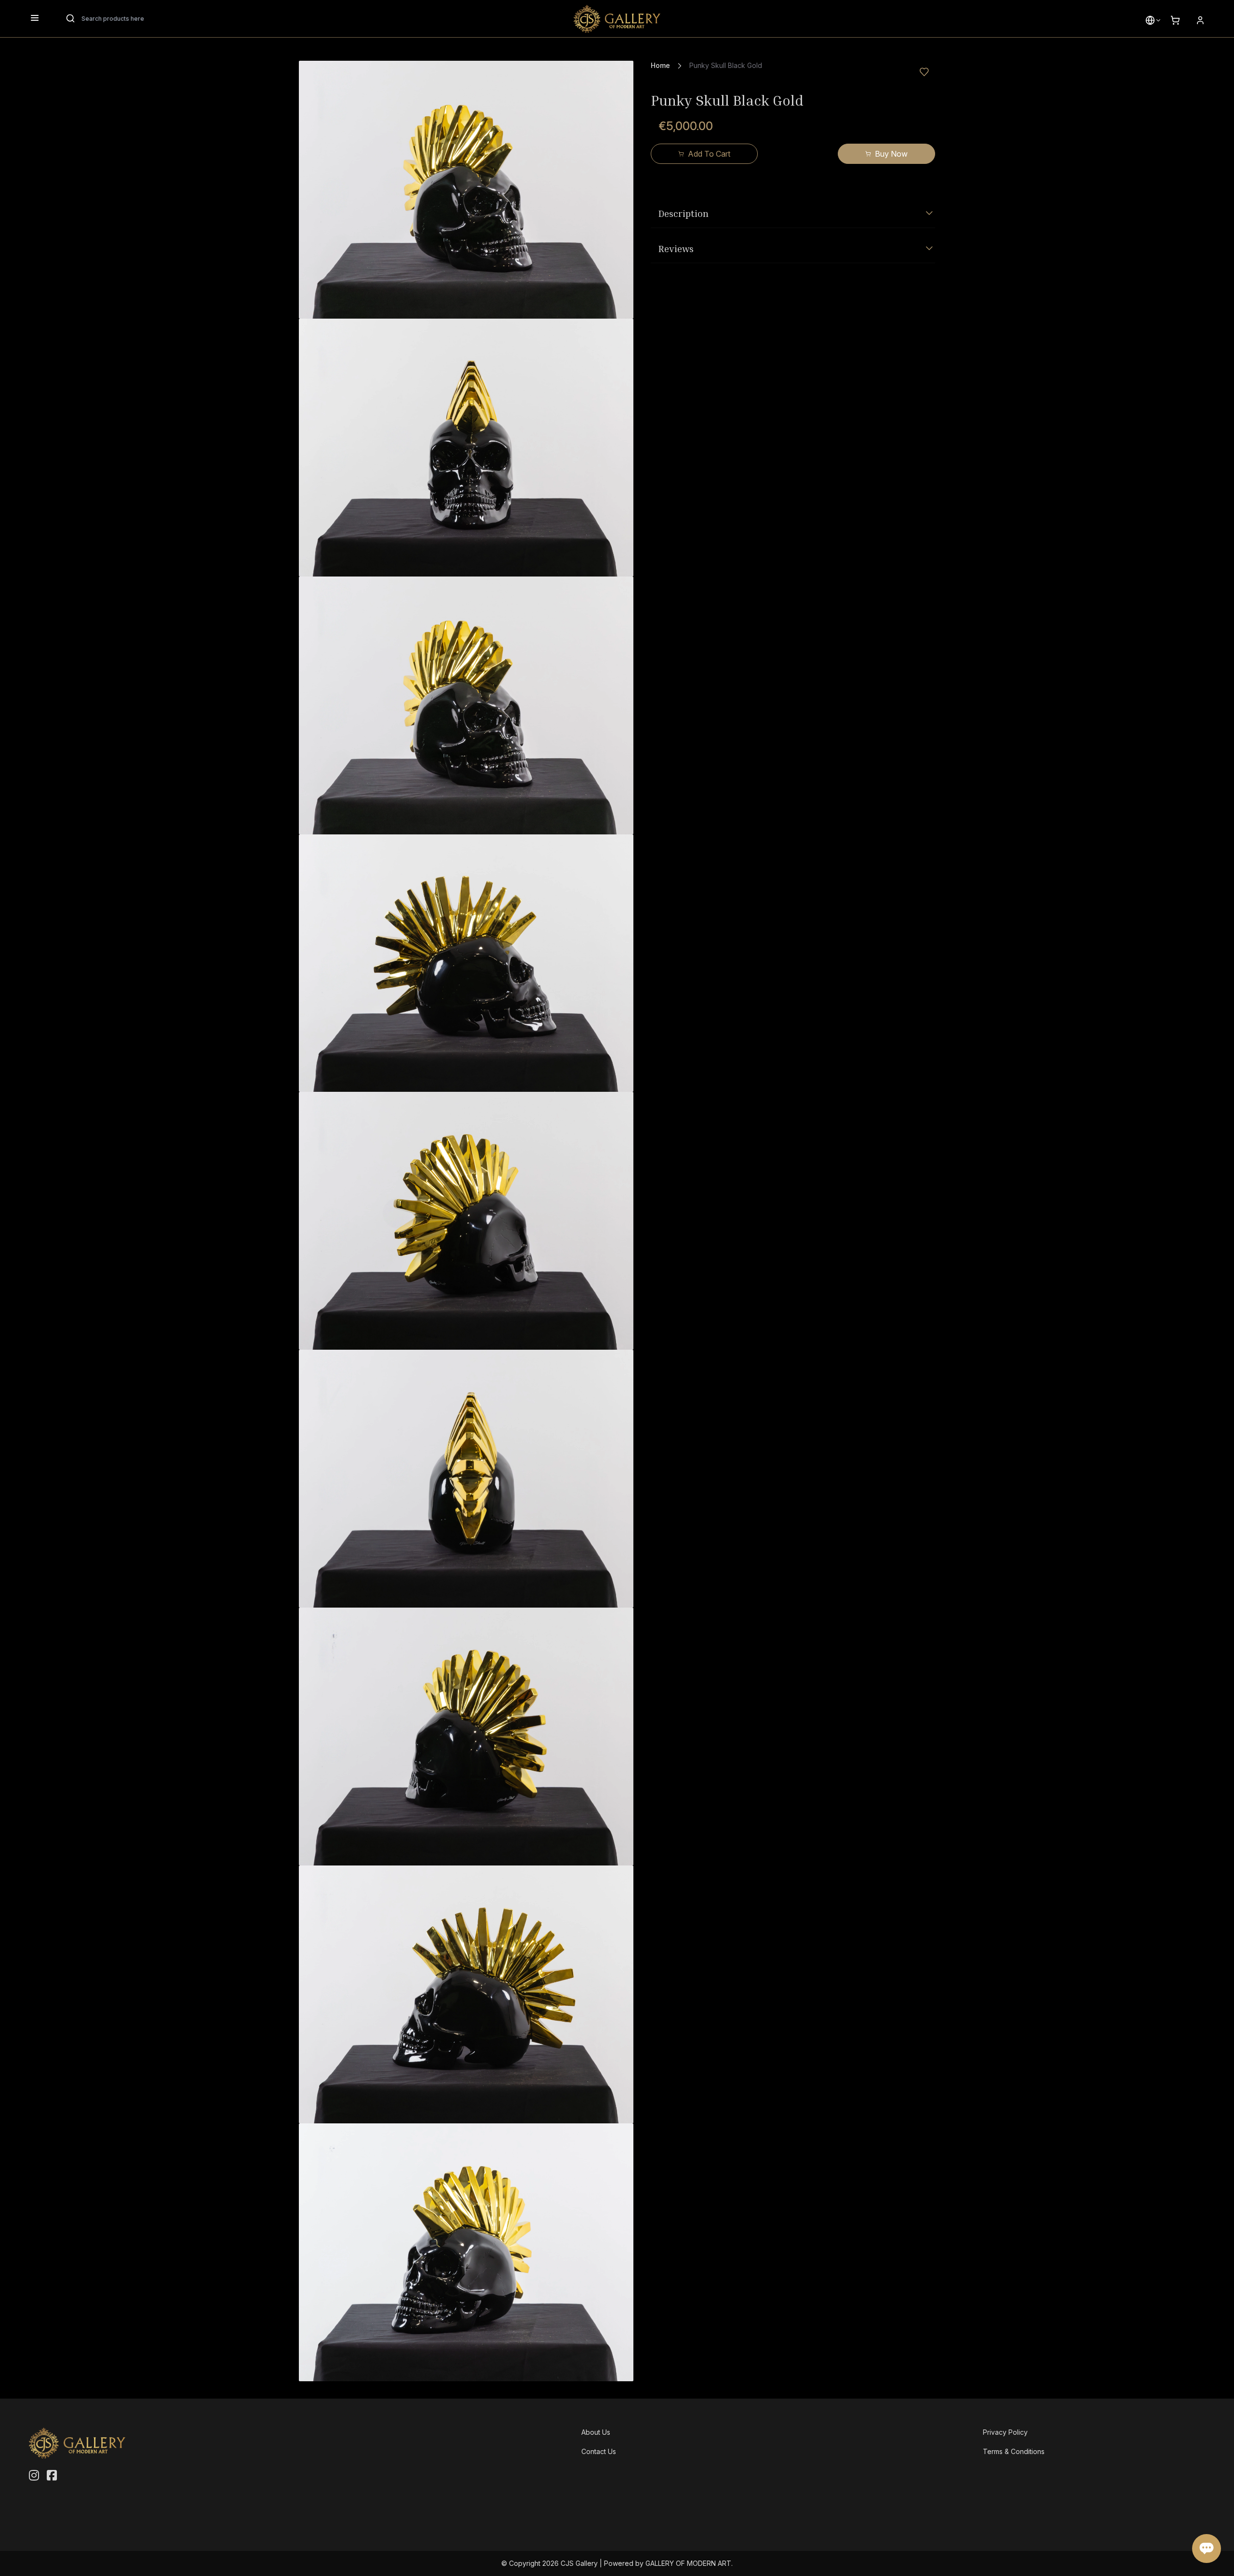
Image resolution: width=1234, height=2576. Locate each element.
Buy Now (891, 154)
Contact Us (599, 2451)
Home (660, 65)
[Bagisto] (617, 19)
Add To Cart (709, 154)
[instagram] (34, 2476)
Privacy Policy (1005, 2432)
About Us (596, 2432)
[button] (1150, 20)
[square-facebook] (52, 2476)
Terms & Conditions (1014, 2451)
